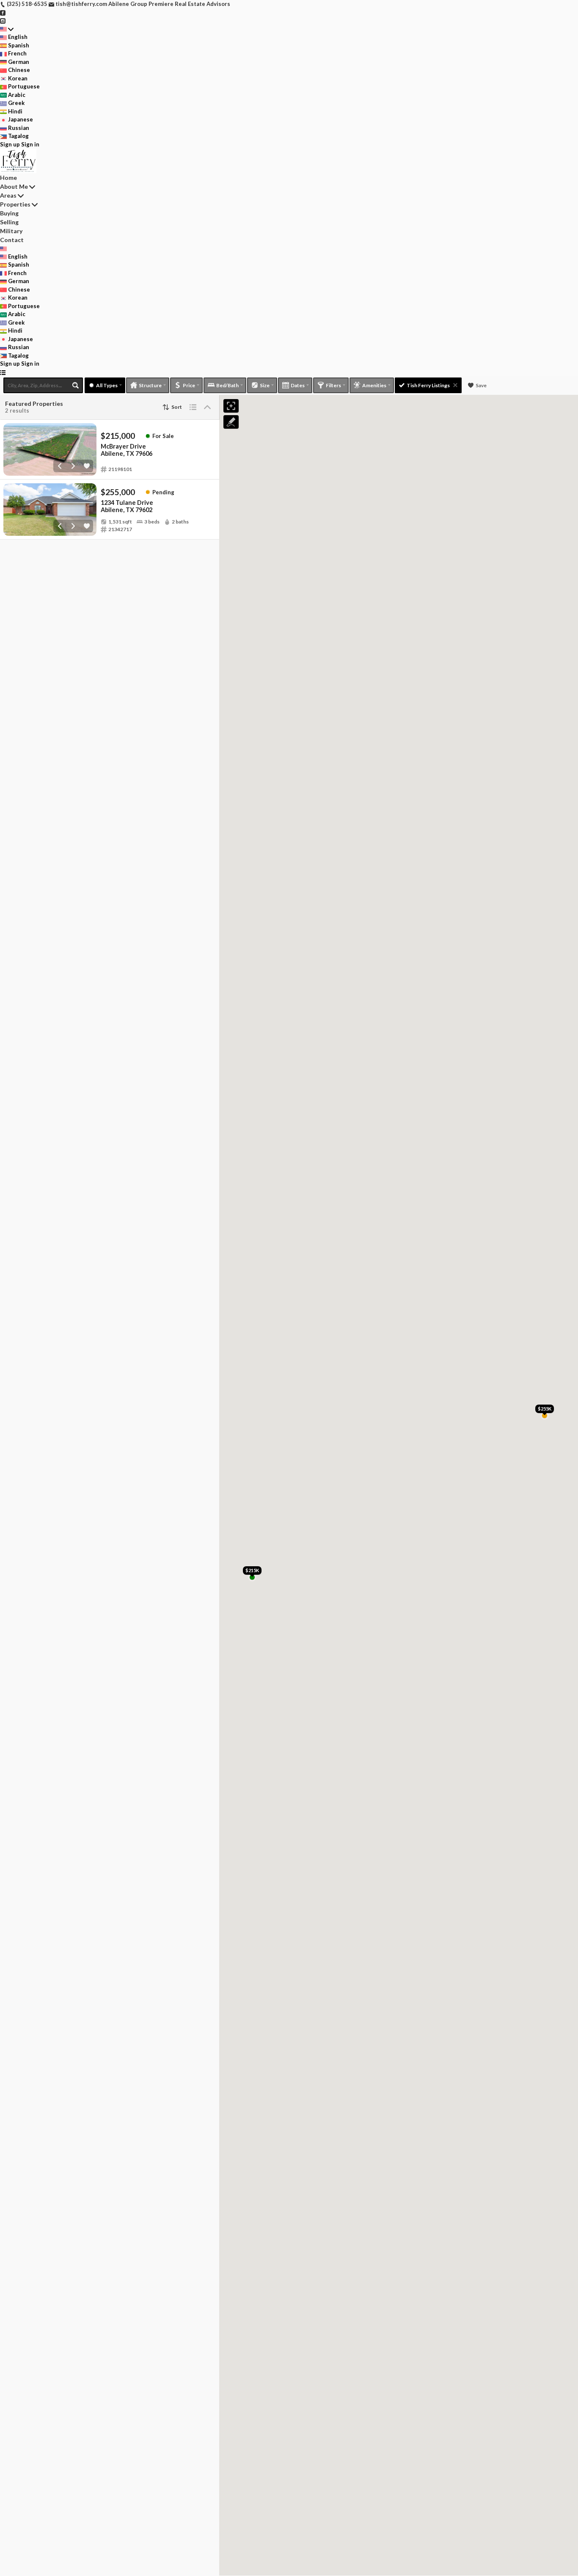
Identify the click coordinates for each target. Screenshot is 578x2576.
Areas (8, 195)
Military (11, 231)
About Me (14, 186)
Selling (9, 222)
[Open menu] (3, 372)
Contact (12, 240)
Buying (9, 213)
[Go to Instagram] (3, 20)
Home (8, 178)
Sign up (10, 144)
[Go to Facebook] (3, 12)
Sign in (30, 144)
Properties (15, 204)
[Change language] (7, 29)
